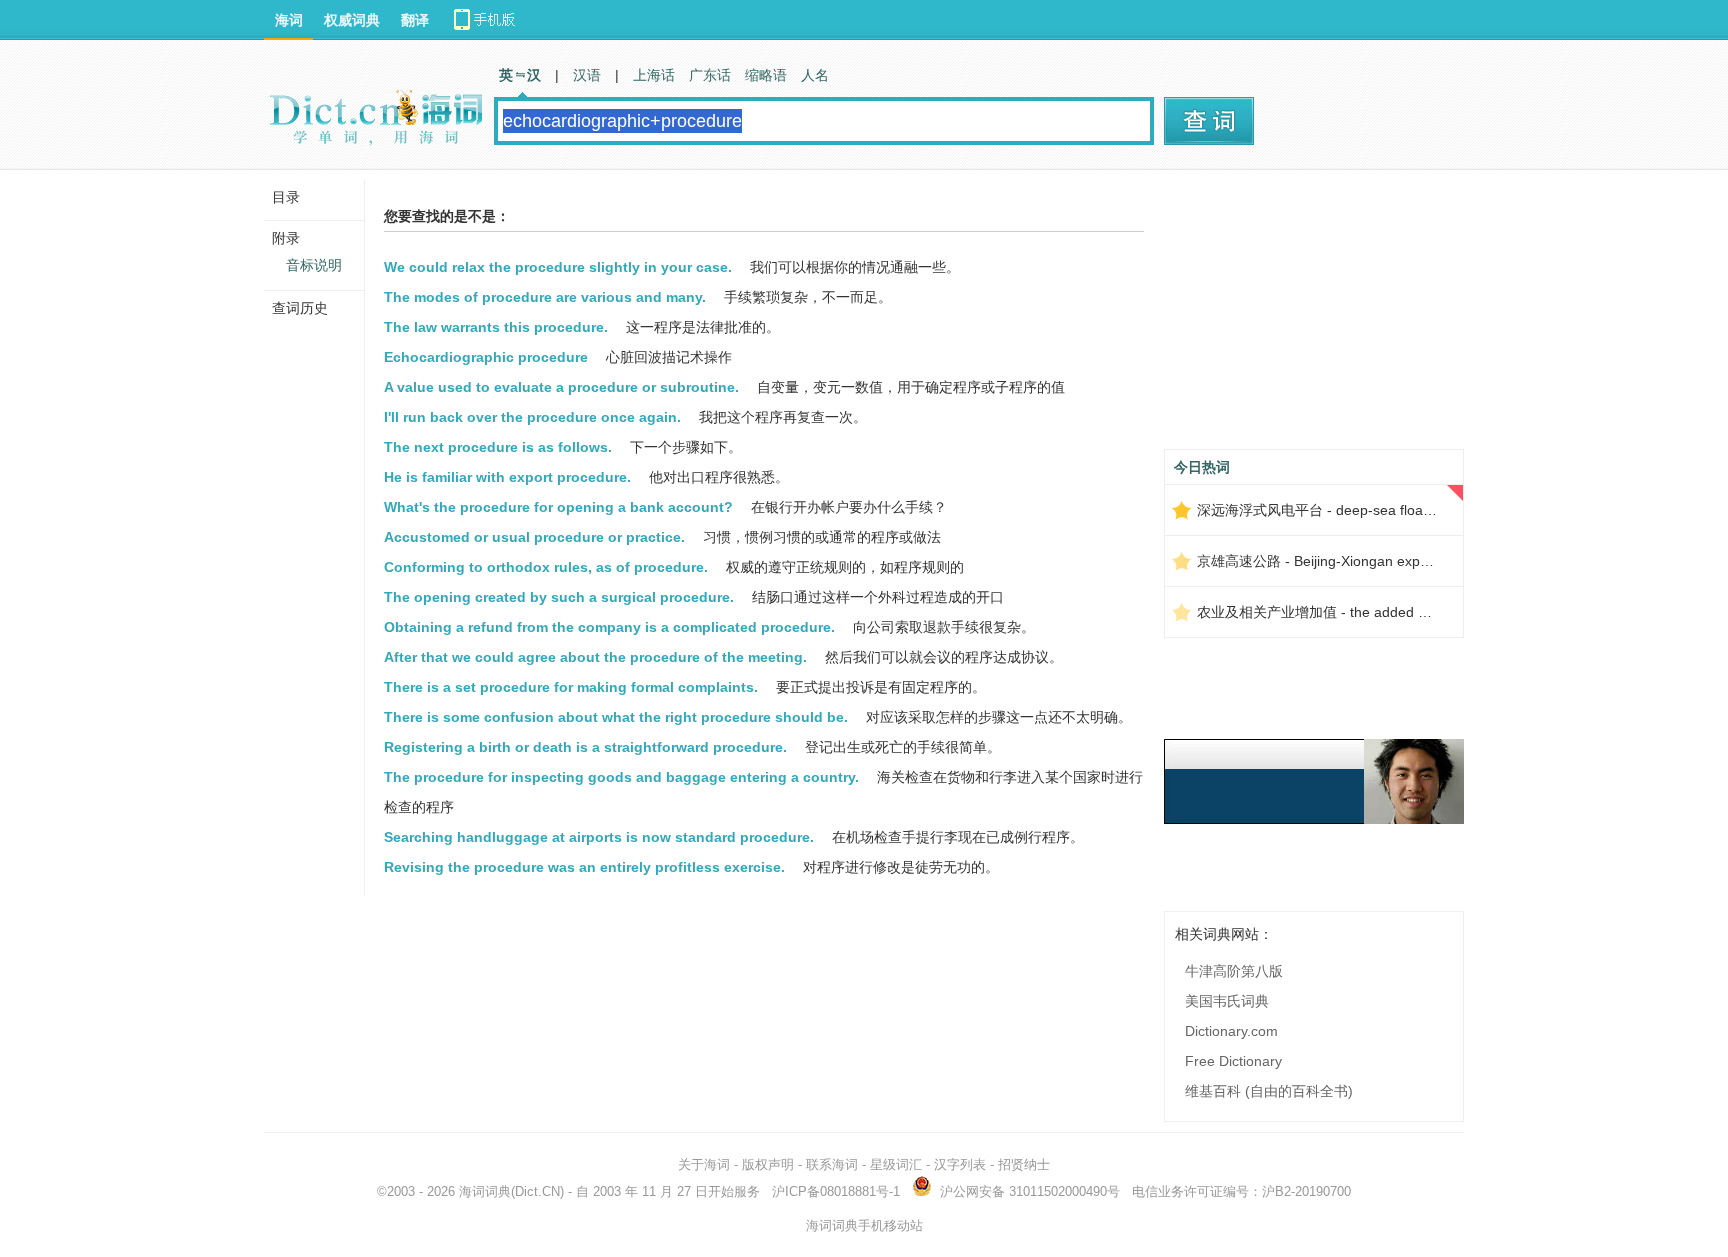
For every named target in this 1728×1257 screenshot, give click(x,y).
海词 (289, 20)
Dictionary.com (1231, 1031)
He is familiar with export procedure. (507, 477)
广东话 (710, 75)
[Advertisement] (1314, 317)
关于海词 (704, 1164)
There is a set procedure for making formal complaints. (571, 687)
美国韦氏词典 (1227, 1001)
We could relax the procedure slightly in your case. (558, 267)
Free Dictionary (1233, 1061)
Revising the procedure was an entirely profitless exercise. (584, 867)
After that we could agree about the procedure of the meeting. (595, 657)
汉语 (587, 75)
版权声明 (768, 1164)
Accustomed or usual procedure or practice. (534, 537)
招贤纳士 (1024, 1164)
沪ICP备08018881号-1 (836, 1191)
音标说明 (314, 265)
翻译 (415, 20)
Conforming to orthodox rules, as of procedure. (546, 567)
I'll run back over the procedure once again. (532, 417)
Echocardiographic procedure (486, 357)
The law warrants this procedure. (496, 327)
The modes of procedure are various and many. (545, 297)
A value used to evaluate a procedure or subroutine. (561, 387)
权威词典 (352, 20)
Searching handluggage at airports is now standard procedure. (599, 837)
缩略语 (766, 75)
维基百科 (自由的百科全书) (1269, 1091)
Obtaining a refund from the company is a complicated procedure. (609, 627)
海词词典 (485, 1191)
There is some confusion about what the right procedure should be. (616, 717)
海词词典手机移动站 (864, 1225)
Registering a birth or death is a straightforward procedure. (585, 747)
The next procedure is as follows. (498, 447)
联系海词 (832, 1164)
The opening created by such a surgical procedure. (559, 597)
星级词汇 (896, 1164)
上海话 (654, 75)
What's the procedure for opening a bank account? (558, 507)
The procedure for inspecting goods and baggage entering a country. (621, 777)
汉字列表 (960, 1164)
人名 (815, 75)
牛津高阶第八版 (1234, 971)
